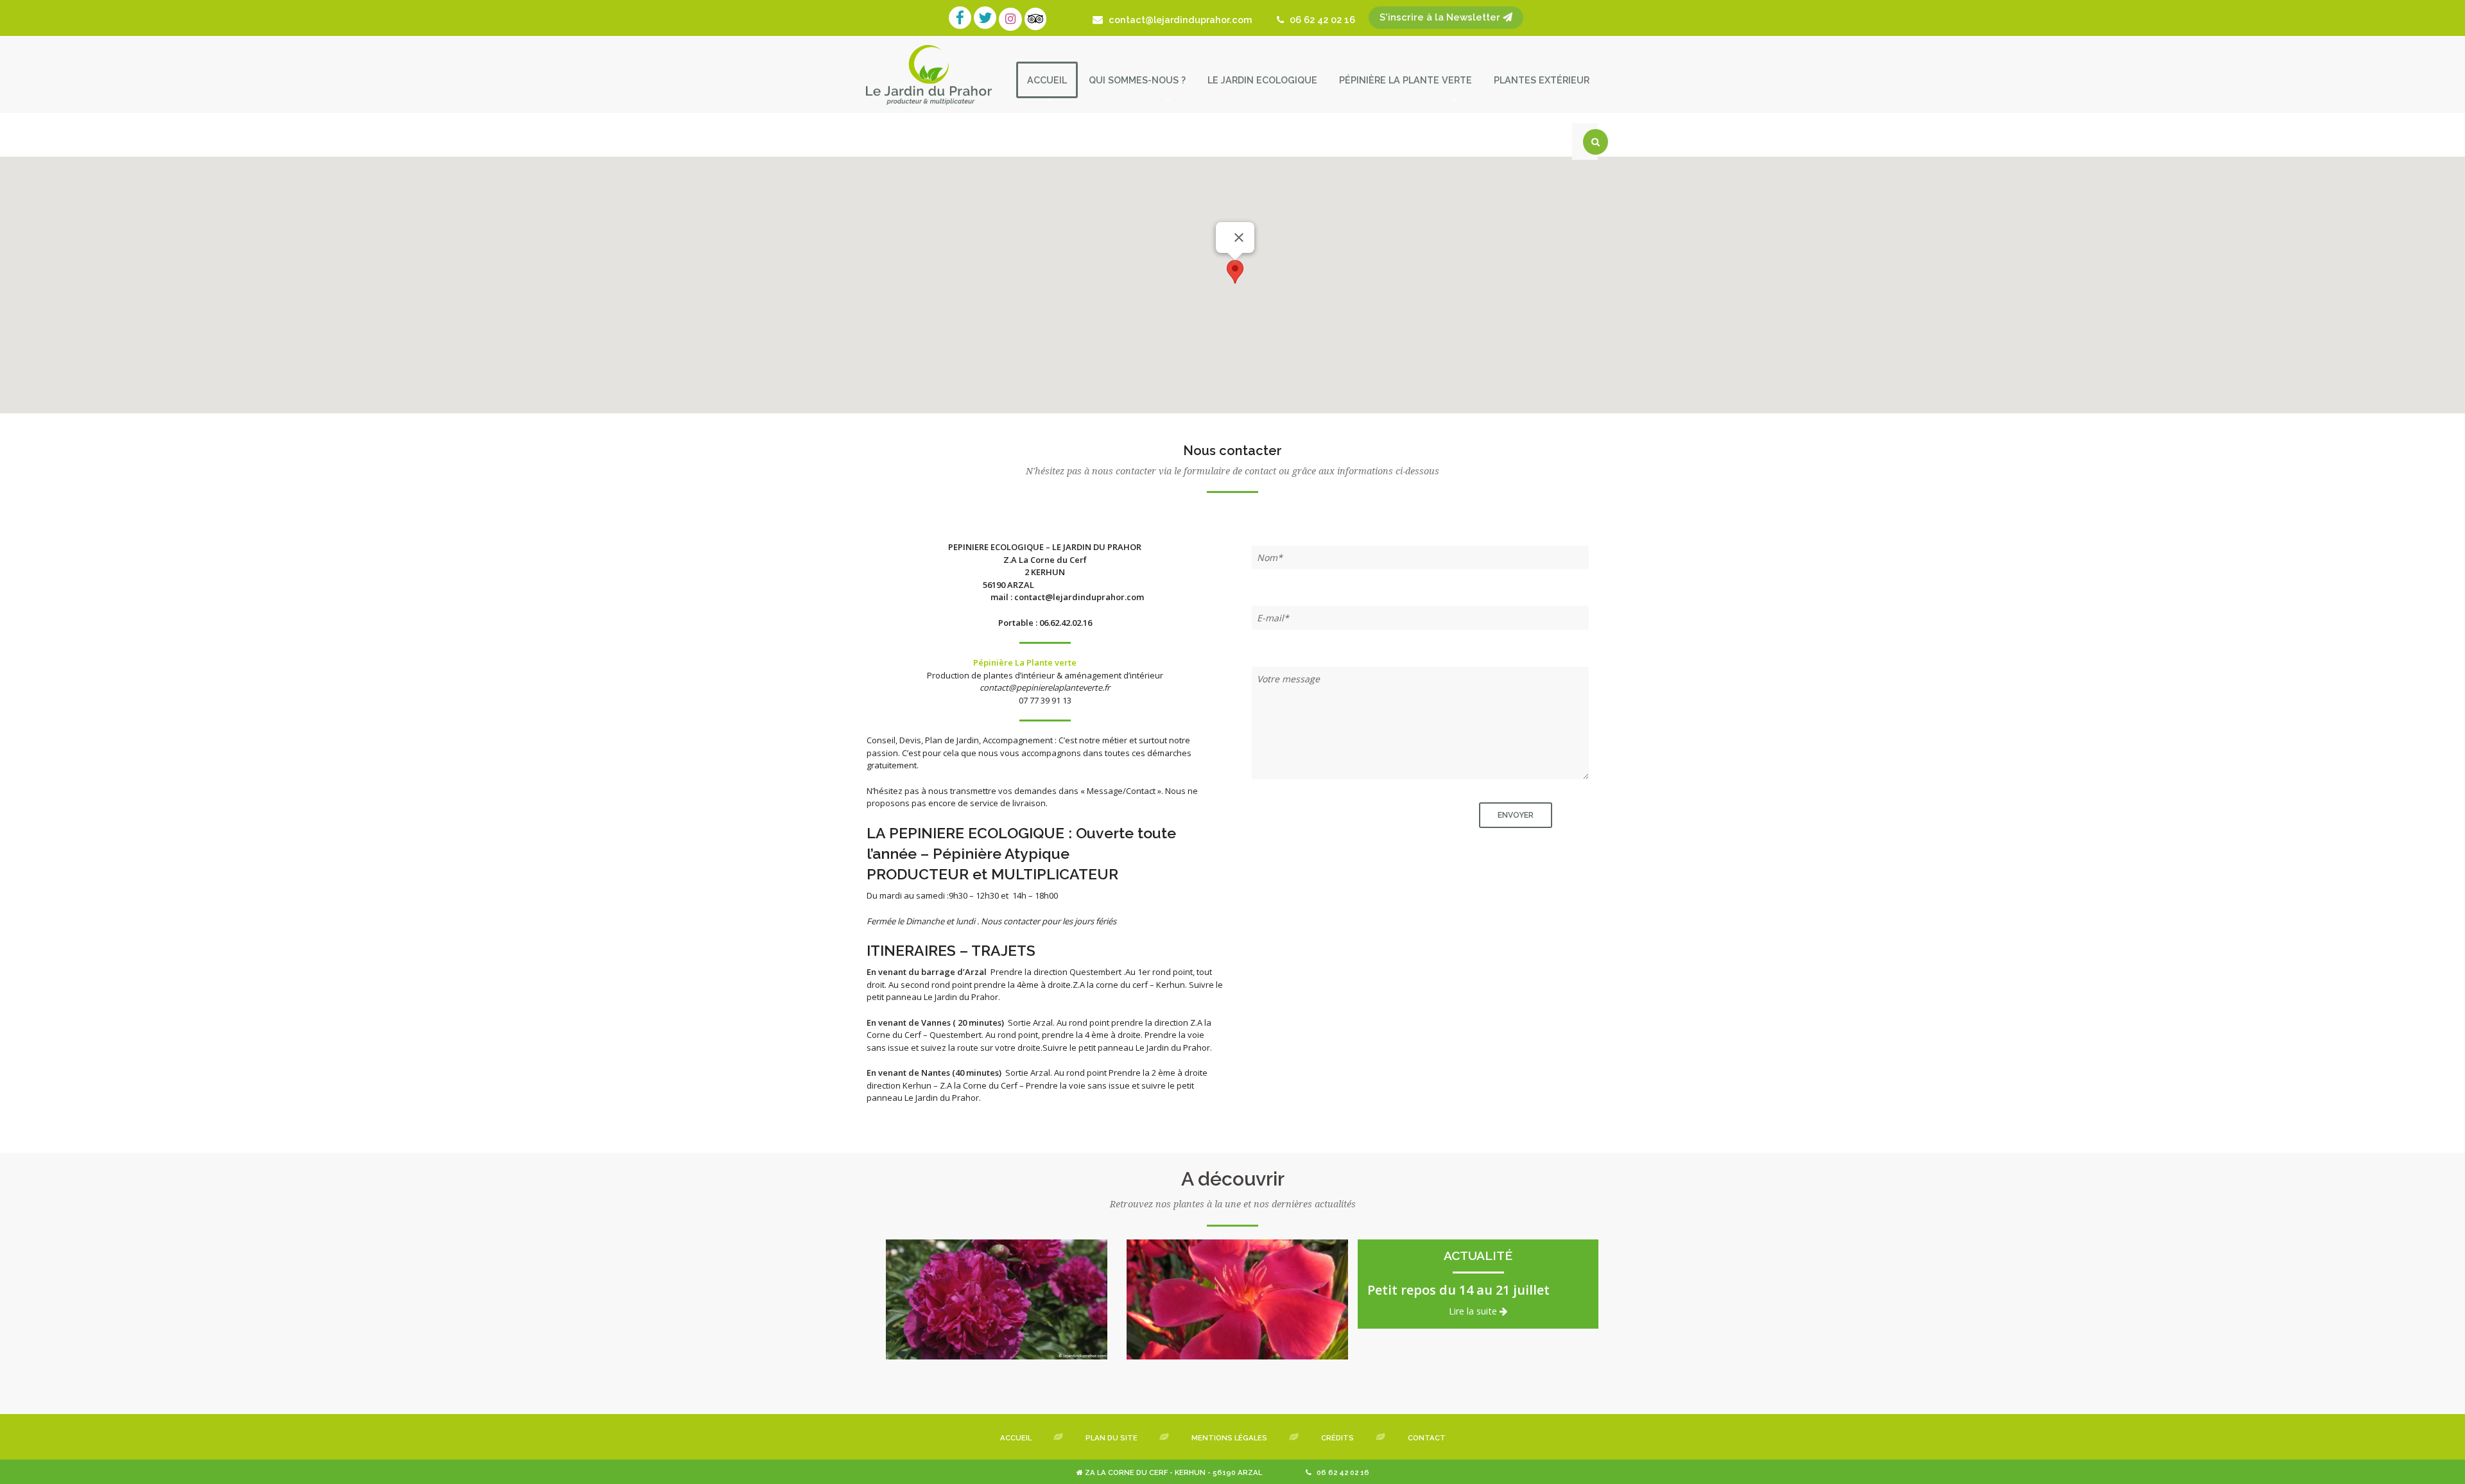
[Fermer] (1239, 237)
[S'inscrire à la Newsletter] (1360, 20)
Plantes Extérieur (1542, 80)
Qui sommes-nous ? (1137, 80)
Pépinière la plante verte (1405, 80)
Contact (1427, 1438)
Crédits (1337, 1438)
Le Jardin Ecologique (1262, 80)
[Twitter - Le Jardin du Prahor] (986, 20)
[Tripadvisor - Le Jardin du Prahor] (1037, 20)
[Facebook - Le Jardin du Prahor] (961, 20)
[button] (1235, 272)
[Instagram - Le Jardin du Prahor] (1012, 20)
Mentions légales (1229, 1438)
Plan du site (1111, 1438)
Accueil (1047, 80)
